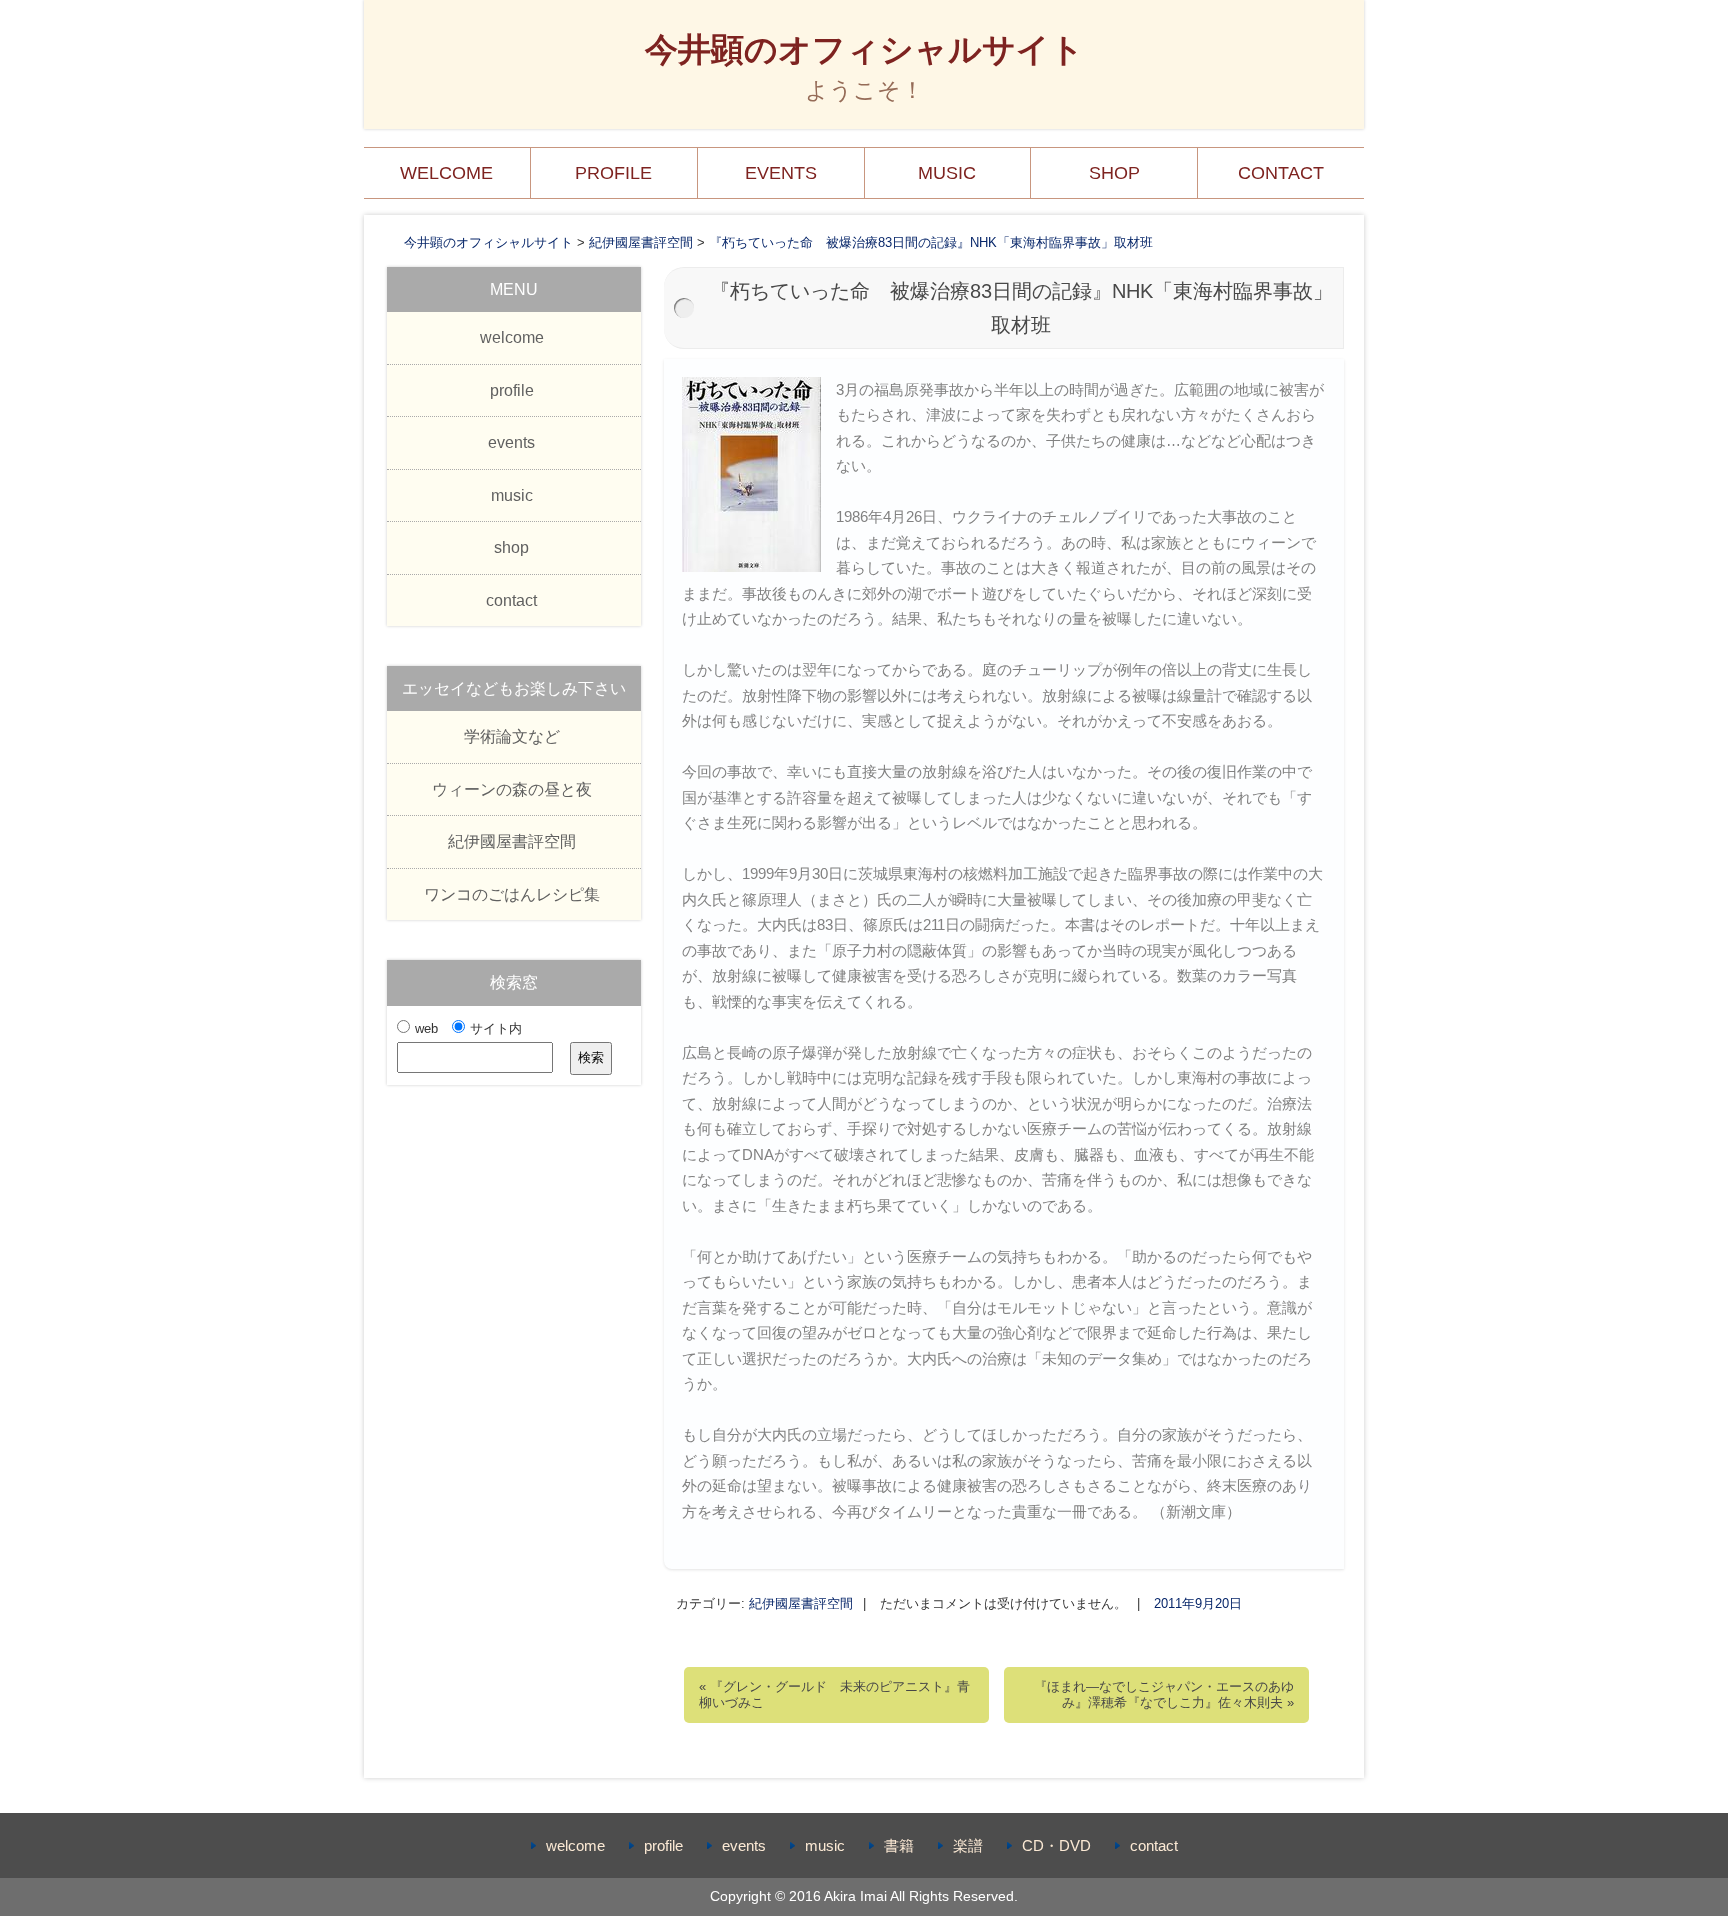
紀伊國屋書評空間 (801, 1603)
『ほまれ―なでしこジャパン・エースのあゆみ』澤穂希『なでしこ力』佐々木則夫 (1164, 1694)
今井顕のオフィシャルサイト (864, 49)
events (781, 173)
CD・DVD (1056, 1845)
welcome (446, 173)
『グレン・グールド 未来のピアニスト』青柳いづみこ (834, 1694)
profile (613, 173)
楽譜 (968, 1845)
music (947, 173)
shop (1114, 173)
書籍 (899, 1845)
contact (1281, 173)
